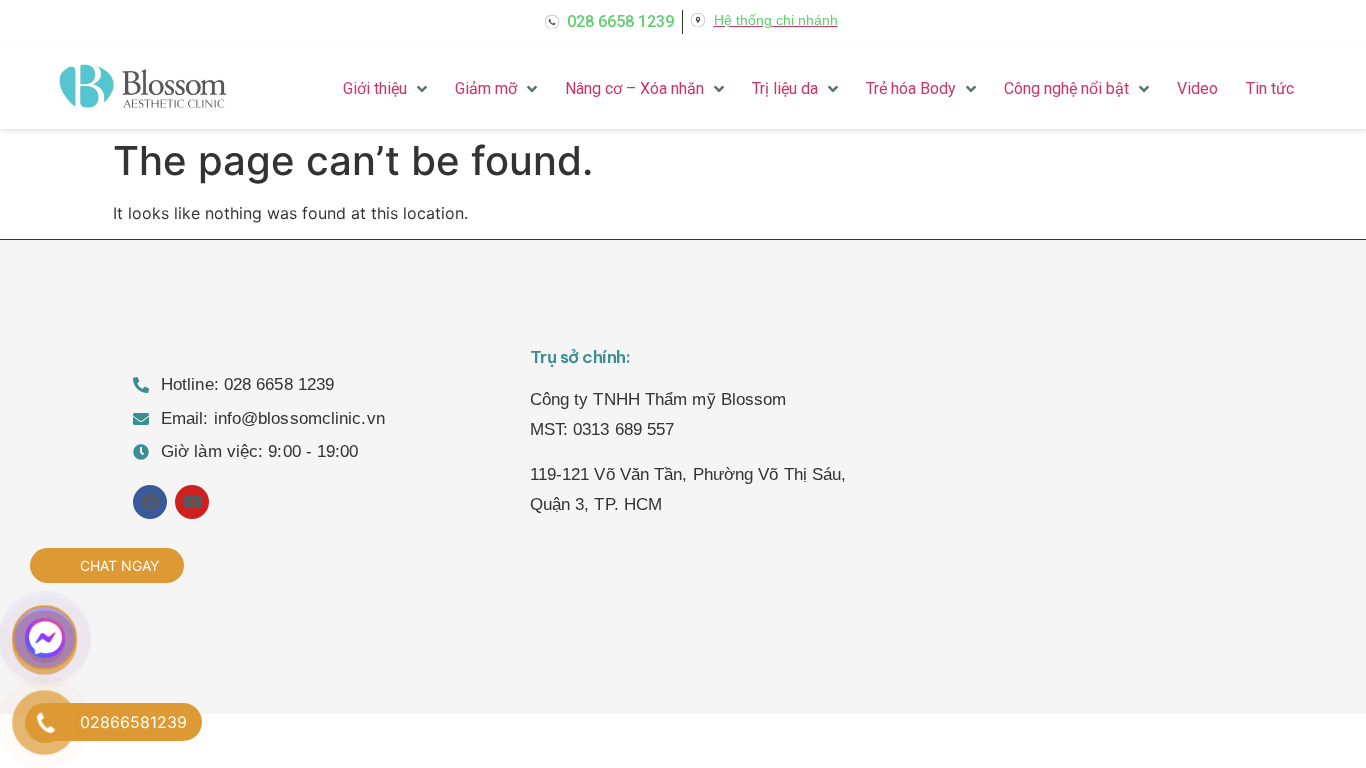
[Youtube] (192, 502)
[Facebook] (150, 502)
